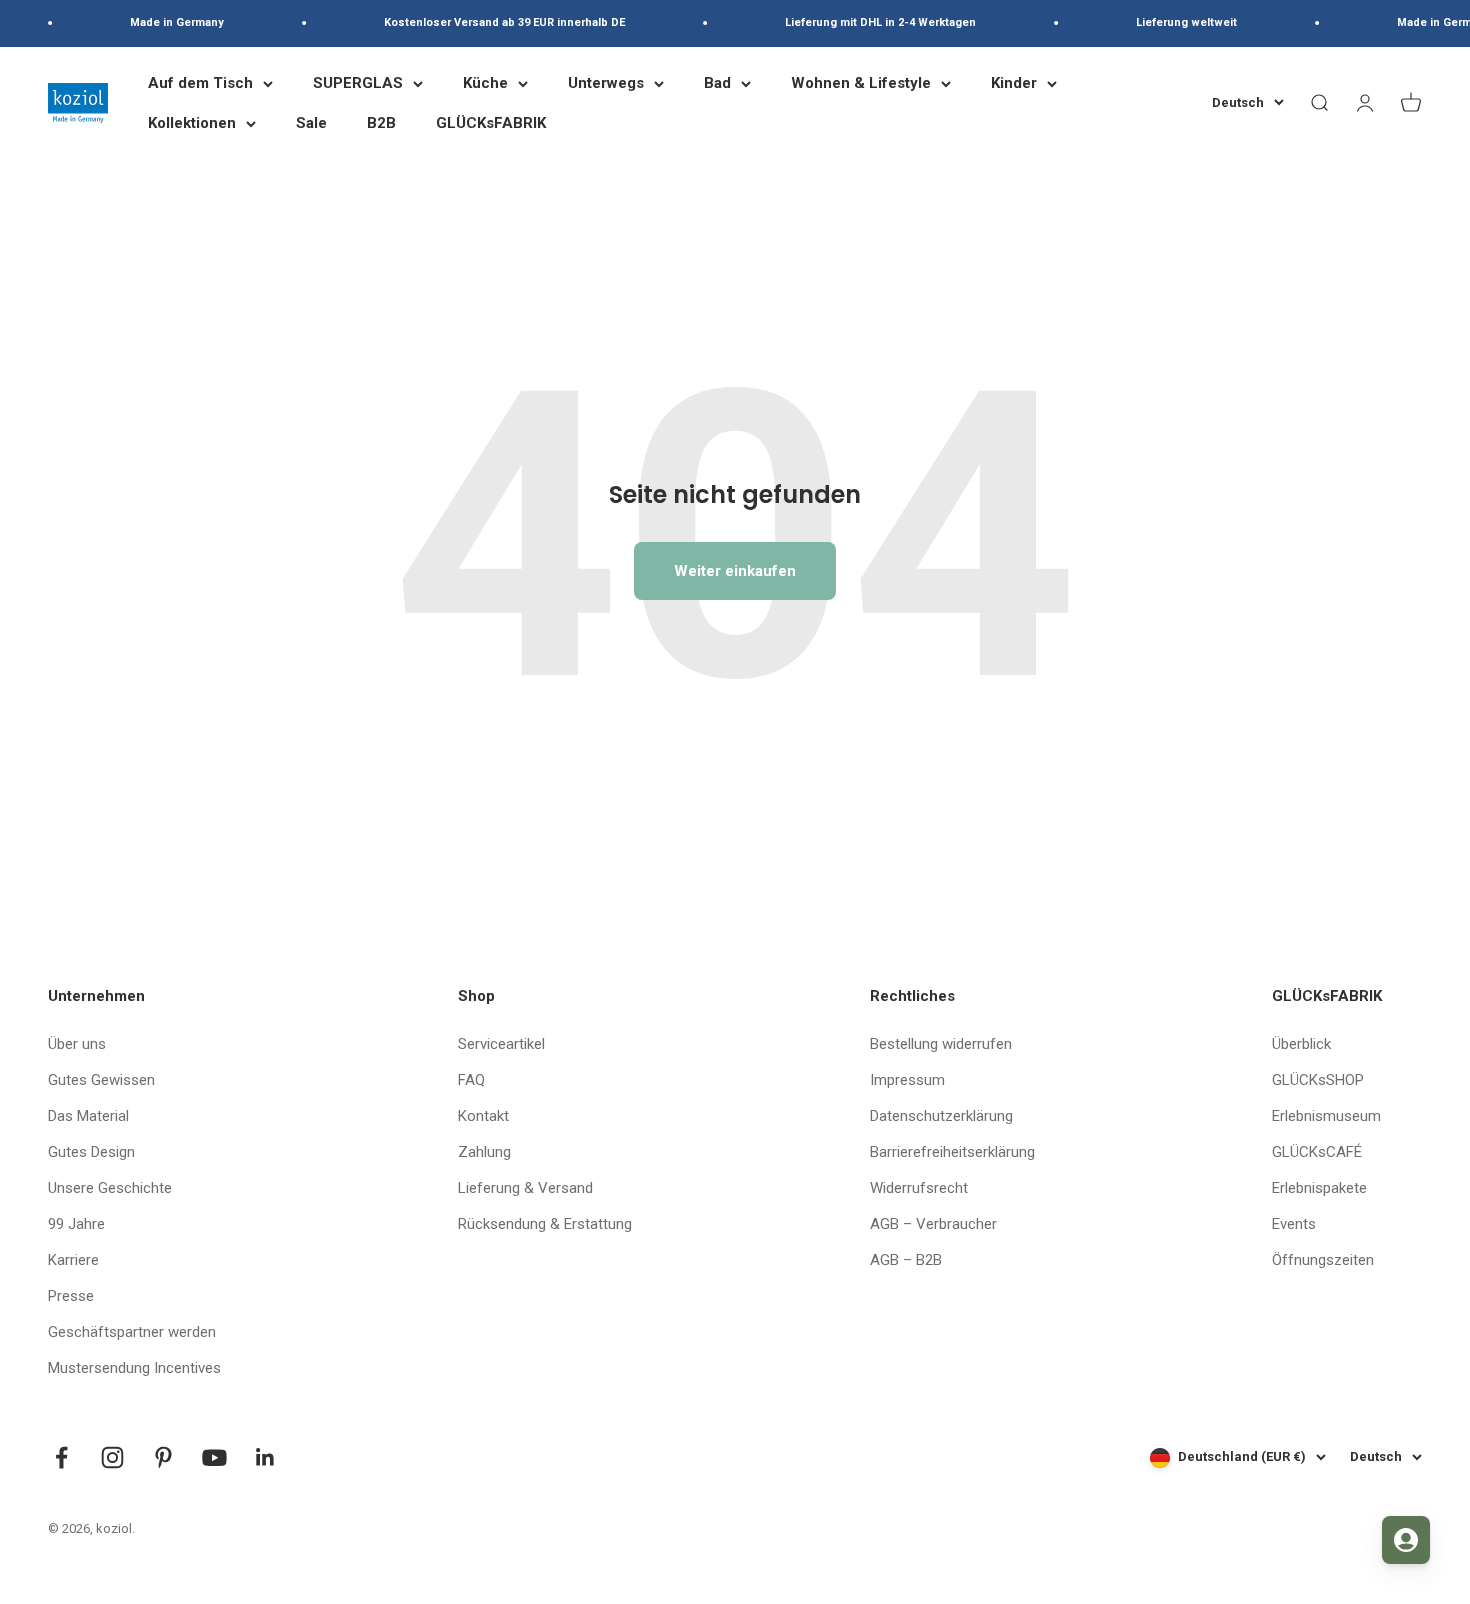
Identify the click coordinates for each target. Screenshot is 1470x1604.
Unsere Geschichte (110, 1188)
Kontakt (483, 1116)
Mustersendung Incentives (134, 1368)
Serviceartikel (501, 1044)
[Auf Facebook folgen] (61, 1457)
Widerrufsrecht (919, 1188)
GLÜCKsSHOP (1318, 1080)
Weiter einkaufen (735, 571)
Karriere (73, 1260)
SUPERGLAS (358, 83)
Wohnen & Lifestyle (861, 83)
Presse (71, 1296)
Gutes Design (91, 1152)
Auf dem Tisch (200, 83)
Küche (485, 83)
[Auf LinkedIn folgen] (265, 1457)
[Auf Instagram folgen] (112, 1457)
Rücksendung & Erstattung (545, 1224)
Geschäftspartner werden (132, 1332)
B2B (381, 123)
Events (1294, 1224)
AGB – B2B (906, 1260)
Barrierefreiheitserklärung (952, 1152)
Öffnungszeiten (1323, 1260)
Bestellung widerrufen (941, 1044)
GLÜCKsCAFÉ (1317, 1152)
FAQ (471, 1080)
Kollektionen (192, 123)
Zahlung (484, 1152)
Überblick (1301, 1044)
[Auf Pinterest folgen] (163, 1457)
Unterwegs (606, 83)
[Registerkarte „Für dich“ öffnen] (1406, 1540)
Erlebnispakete (1319, 1188)
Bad (717, 83)
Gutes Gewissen (101, 1080)
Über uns (77, 1044)
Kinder (1014, 83)
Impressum (907, 1080)
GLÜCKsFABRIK (491, 123)
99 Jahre (76, 1224)
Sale (311, 123)
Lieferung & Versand (525, 1188)
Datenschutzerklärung (941, 1116)
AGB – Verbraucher (933, 1224)
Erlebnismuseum (1326, 1116)
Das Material (88, 1116)
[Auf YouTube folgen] (214, 1457)
